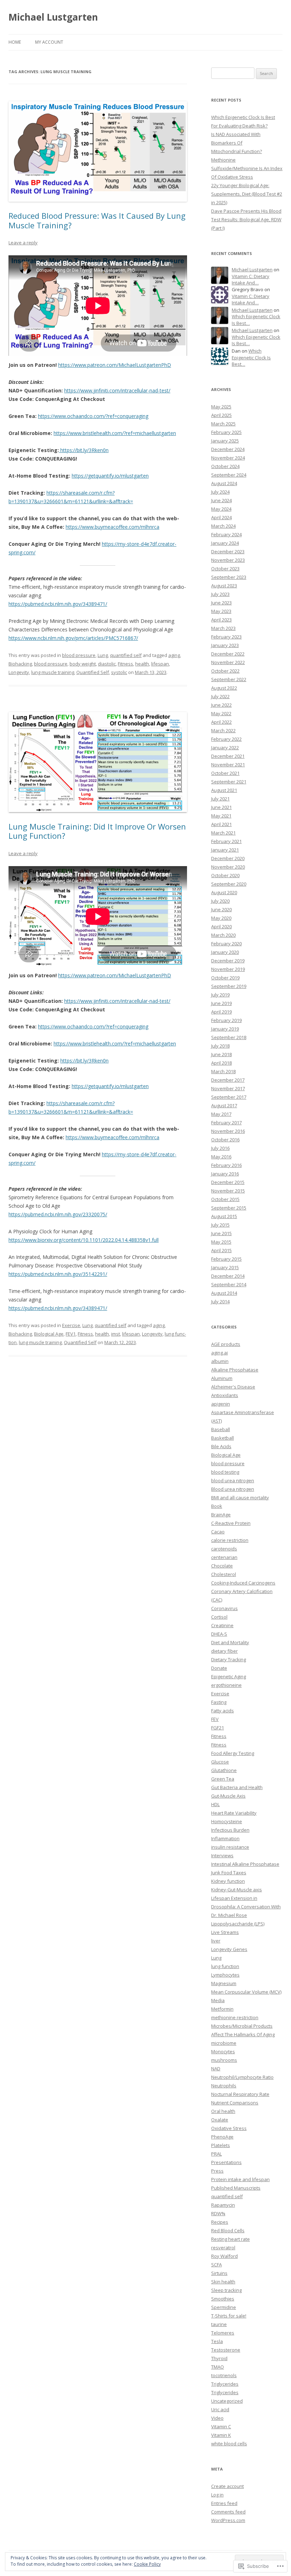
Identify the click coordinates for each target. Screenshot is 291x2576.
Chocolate (222, 1566)
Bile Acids (221, 1446)
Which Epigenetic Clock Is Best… (251, 357)
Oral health (223, 2111)
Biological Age (49, 1334)
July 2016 (220, 1148)
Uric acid (220, 2409)
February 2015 (226, 1259)
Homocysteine (227, 1821)
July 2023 (220, 594)
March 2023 (223, 628)
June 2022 (221, 705)
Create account (227, 2486)
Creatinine (222, 1625)
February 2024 (226, 534)
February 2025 (226, 432)
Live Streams (225, 1932)
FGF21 (218, 1728)
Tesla (217, 2341)
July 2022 (220, 696)
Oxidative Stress (229, 2128)
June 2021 (221, 807)
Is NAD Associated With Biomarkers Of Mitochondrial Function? (237, 143)
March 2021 (223, 833)
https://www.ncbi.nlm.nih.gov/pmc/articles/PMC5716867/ (73, 638)
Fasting (219, 1702)
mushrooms (224, 2060)
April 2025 (221, 415)
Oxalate (220, 2120)
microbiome (224, 2043)
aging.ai (219, 1353)
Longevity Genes (229, 1949)
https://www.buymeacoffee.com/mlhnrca (112, 527)
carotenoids (224, 1549)
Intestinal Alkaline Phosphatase (245, 1864)
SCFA (216, 2265)
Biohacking (20, 664)
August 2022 (224, 688)
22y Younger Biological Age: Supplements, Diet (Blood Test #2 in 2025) (247, 194)
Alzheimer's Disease (233, 1387)
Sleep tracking (226, 2290)
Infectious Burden (230, 1830)
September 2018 (229, 1037)
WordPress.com (228, 2520)
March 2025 (223, 424)
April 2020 (221, 926)
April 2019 (221, 1012)
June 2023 (221, 603)
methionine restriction (235, 2017)
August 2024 (224, 483)
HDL (215, 1804)
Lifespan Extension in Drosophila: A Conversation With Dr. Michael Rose (246, 1907)
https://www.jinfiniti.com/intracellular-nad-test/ (117, 390)
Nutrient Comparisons (235, 2103)
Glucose (220, 1762)
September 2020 (229, 884)
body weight (83, 664)
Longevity (19, 672)
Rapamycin (223, 2205)
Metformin (222, 2009)
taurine (219, 2324)
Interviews (222, 1855)
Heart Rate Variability (234, 1813)
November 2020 (228, 867)
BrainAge (221, 1515)
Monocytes (223, 2051)
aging (174, 655)
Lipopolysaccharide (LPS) (238, 1924)
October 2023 (225, 569)
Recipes (220, 2222)
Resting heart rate (230, 2239)
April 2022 (221, 722)
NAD (216, 2069)
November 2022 (228, 662)
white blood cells (229, 2444)
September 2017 (229, 1097)
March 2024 (223, 526)
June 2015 (221, 1233)
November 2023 (228, 560)
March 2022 (223, 730)
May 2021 (221, 816)
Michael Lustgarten (53, 17)
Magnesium (224, 1983)
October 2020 (225, 875)
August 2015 (224, 1216)
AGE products (226, 1344)
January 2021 (225, 850)
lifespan (160, 664)
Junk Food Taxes (229, 1873)
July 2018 (220, 1046)
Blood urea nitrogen (233, 1489)
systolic (119, 672)
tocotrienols (224, 2375)
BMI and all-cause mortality (240, 1498)
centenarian (224, 1557)
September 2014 (229, 1284)
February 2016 (226, 1165)
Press (217, 2171)
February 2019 (226, 1020)
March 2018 (223, 1071)
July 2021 (220, 799)
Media (218, 2000)
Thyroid (219, 2358)
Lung (103, 655)
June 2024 (221, 500)
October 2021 (225, 773)
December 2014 (228, 1276)
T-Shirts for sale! (229, 2316)
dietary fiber (224, 1651)
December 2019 (228, 961)
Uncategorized (227, 2401)
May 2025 (221, 407)
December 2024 (228, 449)
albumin (220, 1361)
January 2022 (225, 748)
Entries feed (224, 2503)
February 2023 (226, 637)
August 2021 (224, 790)
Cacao (218, 1532)
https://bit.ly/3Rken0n (84, 450)
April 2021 (221, 824)
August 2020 (224, 892)
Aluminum (222, 1378)
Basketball (223, 1438)
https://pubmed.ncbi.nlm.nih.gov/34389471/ (58, 604)
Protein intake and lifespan (240, 2179)
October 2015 (225, 1199)
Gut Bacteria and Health (237, 1787)
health (142, 664)
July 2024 (220, 492)
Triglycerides (225, 2384)
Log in (217, 2495)
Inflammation (225, 1838)
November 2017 (228, 1088)
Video (217, 2418)
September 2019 (229, 986)
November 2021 (228, 765)
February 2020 (226, 944)
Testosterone (226, 2350)
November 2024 (228, 458)
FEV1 (71, 1334)
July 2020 (220, 901)
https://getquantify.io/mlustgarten (110, 476)
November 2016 (228, 1131)
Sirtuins (219, 2273)
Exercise (71, 1325)
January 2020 (225, 952)
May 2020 (221, 918)
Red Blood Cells (228, 2230)
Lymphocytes (225, 1975)
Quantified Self (93, 672)
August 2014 (224, 1293)
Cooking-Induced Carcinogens (243, 1583)
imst (116, 1334)
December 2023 (228, 551)
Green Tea (223, 1779)
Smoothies (223, 2299)
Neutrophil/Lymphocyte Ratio (242, 2077)
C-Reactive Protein (231, 1523)
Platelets (221, 2145)
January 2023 (225, 645)
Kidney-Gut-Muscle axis (237, 1890)
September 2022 (229, 679)
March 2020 (223, 935)
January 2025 (225, 441)
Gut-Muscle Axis (228, 1796)
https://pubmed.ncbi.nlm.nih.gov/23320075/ (58, 1214)
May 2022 (221, 713)
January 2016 (225, 1174)
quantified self (126, 655)
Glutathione (224, 1770)
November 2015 (228, 1191)
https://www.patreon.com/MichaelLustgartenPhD (115, 365)
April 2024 (221, 517)
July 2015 (220, 1225)
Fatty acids (223, 1711)
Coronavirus (224, 1608)
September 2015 (229, 1208)
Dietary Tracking (229, 1659)
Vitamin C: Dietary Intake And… (251, 280)
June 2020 (221, 909)
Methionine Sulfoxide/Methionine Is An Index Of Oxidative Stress (247, 168)
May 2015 (221, 1242)
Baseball (221, 1429)
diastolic (107, 664)
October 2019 (225, 978)
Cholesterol (224, 1574)
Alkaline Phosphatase (235, 1370)
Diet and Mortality (230, 1642)
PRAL (216, 2154)
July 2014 (220, 1301)
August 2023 (224, 586)
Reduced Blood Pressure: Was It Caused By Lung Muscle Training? (97, 220)
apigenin (221, 1404)
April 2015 (221, 1250)
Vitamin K (221, 2435)
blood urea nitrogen (233, 1480)
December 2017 (228, 1080)
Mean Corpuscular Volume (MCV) (246, 1992)
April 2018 (221, 1063)
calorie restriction (230, 1540)
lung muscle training (53, 672)
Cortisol (219, 1617)
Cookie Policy (147, 2564)
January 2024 (225, 543)
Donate (219, 1668)
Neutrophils (224, 2086)
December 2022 (228, 654)
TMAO (218, 2367)
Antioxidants (225, 1395)
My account (49, 42)
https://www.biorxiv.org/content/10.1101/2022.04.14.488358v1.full (84, 1240)
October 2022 (225, 671)
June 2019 (221, 1003)
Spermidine (224, 2307)
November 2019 (228, 969)
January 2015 (225, 1267)
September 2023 (229, 577)
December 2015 (228, 1182)
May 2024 (221, 509)
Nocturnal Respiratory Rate (240, 2094)
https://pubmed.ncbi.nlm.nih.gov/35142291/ (58, 1274)
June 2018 (221, 1054)
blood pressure (79, 655)
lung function (225, 1966)
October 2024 (225, 466)
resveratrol (223, 2248)
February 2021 (226, 841)
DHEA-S (219, 1634)
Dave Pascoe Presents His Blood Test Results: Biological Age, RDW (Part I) (246, 219)
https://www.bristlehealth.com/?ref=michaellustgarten (115, 433)
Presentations (226, 2162)
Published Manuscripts (236, 2188)
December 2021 (228, 756)
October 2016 (225, 1140)
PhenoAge (222, 2137)
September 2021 (229, 782)
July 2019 (220, 995)
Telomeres (223, 2333)
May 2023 (221, 611)
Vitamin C (221, 2426)
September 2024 (229, 475)
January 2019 (225, 1029)
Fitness (125, 664)
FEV (215, 1719)
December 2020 (228, 858)
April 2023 (221, 620)
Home (15, 42)
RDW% (218, 2213)
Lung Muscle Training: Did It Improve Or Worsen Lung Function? (97, 831)
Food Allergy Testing (233, 1753)
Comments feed (228, 2512)
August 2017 (224, 1105)
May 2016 (221, 1157)
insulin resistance (230, 1847)
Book (217, 1506)
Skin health (223, 2282)
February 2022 (226, 739)
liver (216, 1941)
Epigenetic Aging (229, 1676)
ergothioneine (226, 1685)
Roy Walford (224, 2256)
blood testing (225, 1472)
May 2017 (221, 1114)
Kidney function (228, 1881)
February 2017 (226, 1123)
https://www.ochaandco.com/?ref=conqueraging (93, 416)
